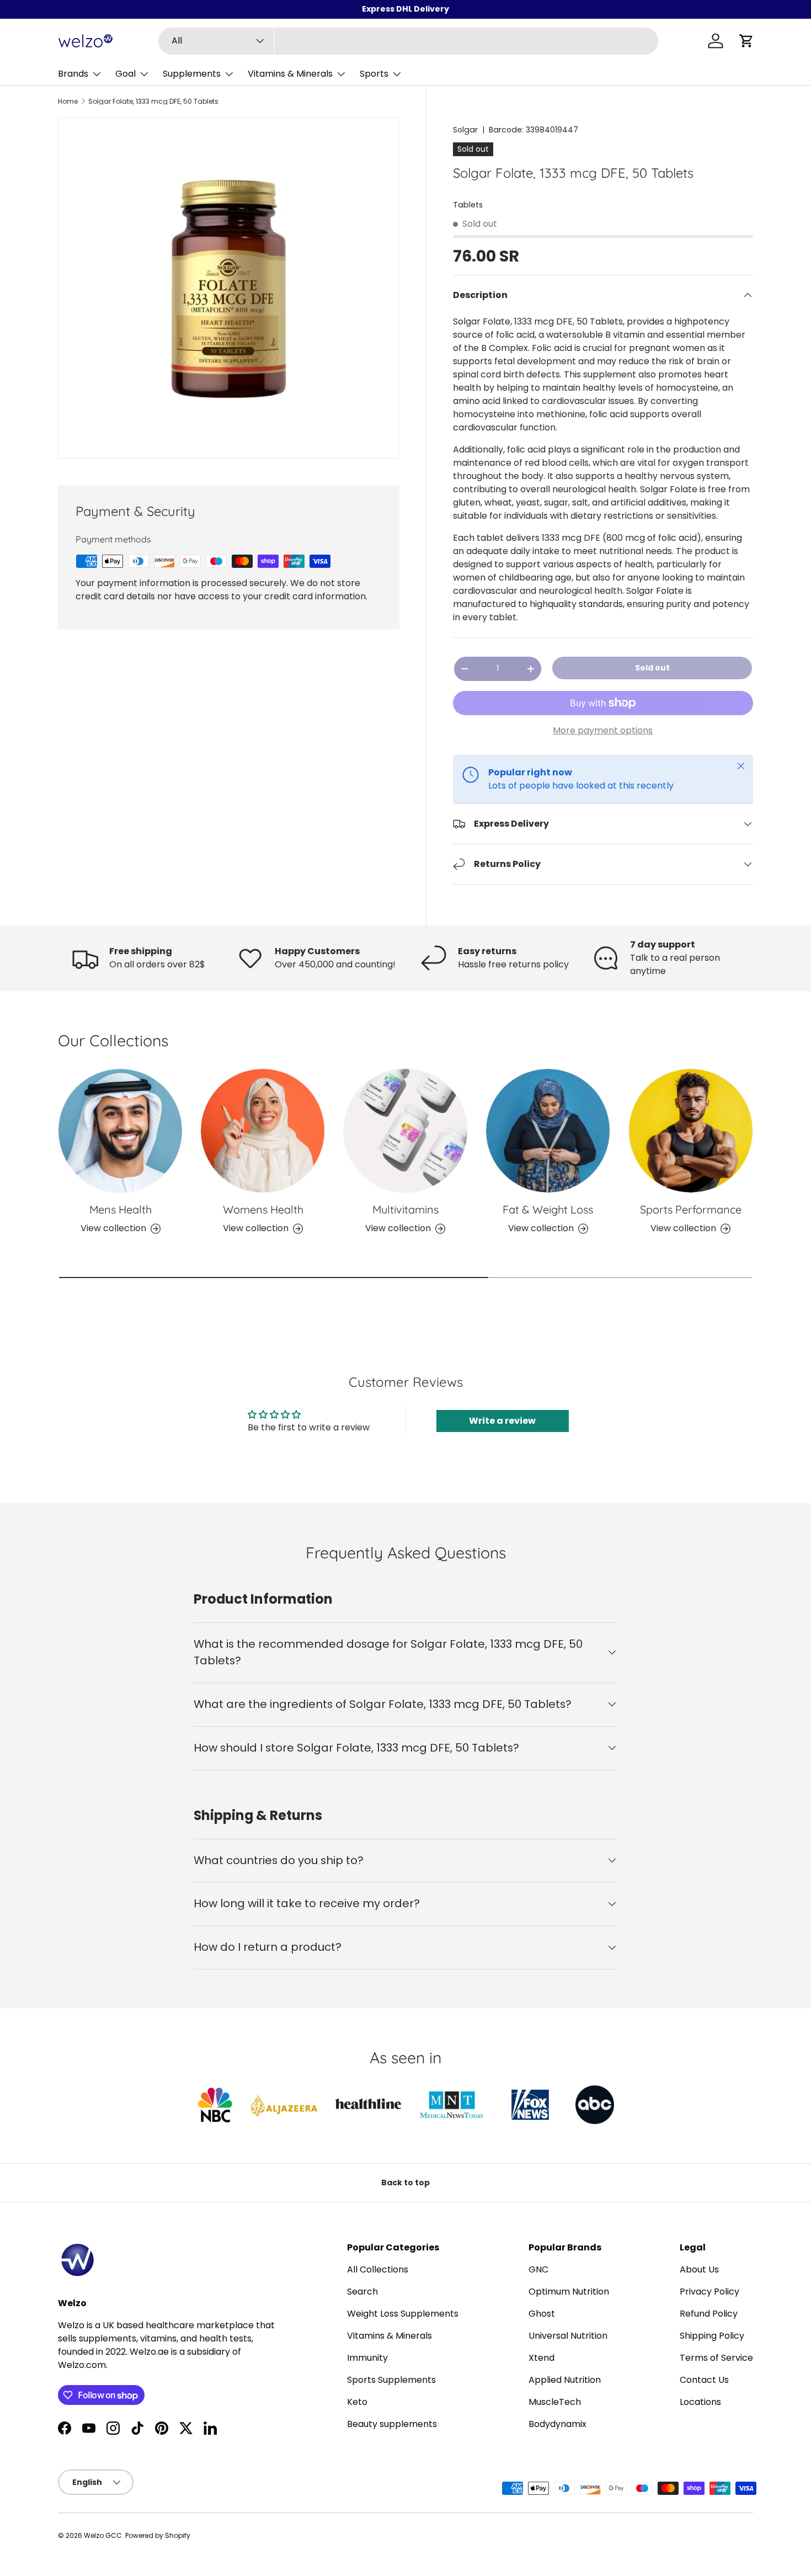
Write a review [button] (502, 1421)
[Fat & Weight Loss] (548, 1131)
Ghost (542, 2314)
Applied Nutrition (565, 2380)
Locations (700, 2402)
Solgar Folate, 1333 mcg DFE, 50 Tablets (153, 102)
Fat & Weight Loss (548, 1209)
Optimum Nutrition (569, 2292)
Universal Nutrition (568, 2336)
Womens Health (263, 1209)
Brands (73, 74)
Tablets (468, 205)
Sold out (652, 668)
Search (362, 2292)
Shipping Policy (712, 2336)
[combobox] (409, 41)
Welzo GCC (103, 2535)
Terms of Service (716, 2358)
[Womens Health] (263, 1131)
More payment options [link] (603, 730)
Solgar (465, 130)
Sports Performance (691, 1209)
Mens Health (121, 1209)
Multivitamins (405, 1209)
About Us (699, 2269)
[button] (746, 41)
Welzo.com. (83, 2365)
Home (68, 102)
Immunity (367, 2358)
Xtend (541, 2358)
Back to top (405, 2183)
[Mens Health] (120, 1131)
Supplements (192, 74)
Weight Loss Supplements (403, 2314)
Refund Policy (709, 2314)
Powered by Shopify (158, 2535)
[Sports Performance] (691, 1131)
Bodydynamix (557, 2424)
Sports (374, 74)
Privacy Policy (709, 2292)
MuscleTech (555, 2402)
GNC (538, 2269)
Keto (357, 2402)
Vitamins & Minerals (290, 74)
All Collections (378, 2269)
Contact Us (704, 2380)
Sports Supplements (391, 2380)
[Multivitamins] (405, 1131)
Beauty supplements (392, 2424)
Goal (126, 74)
